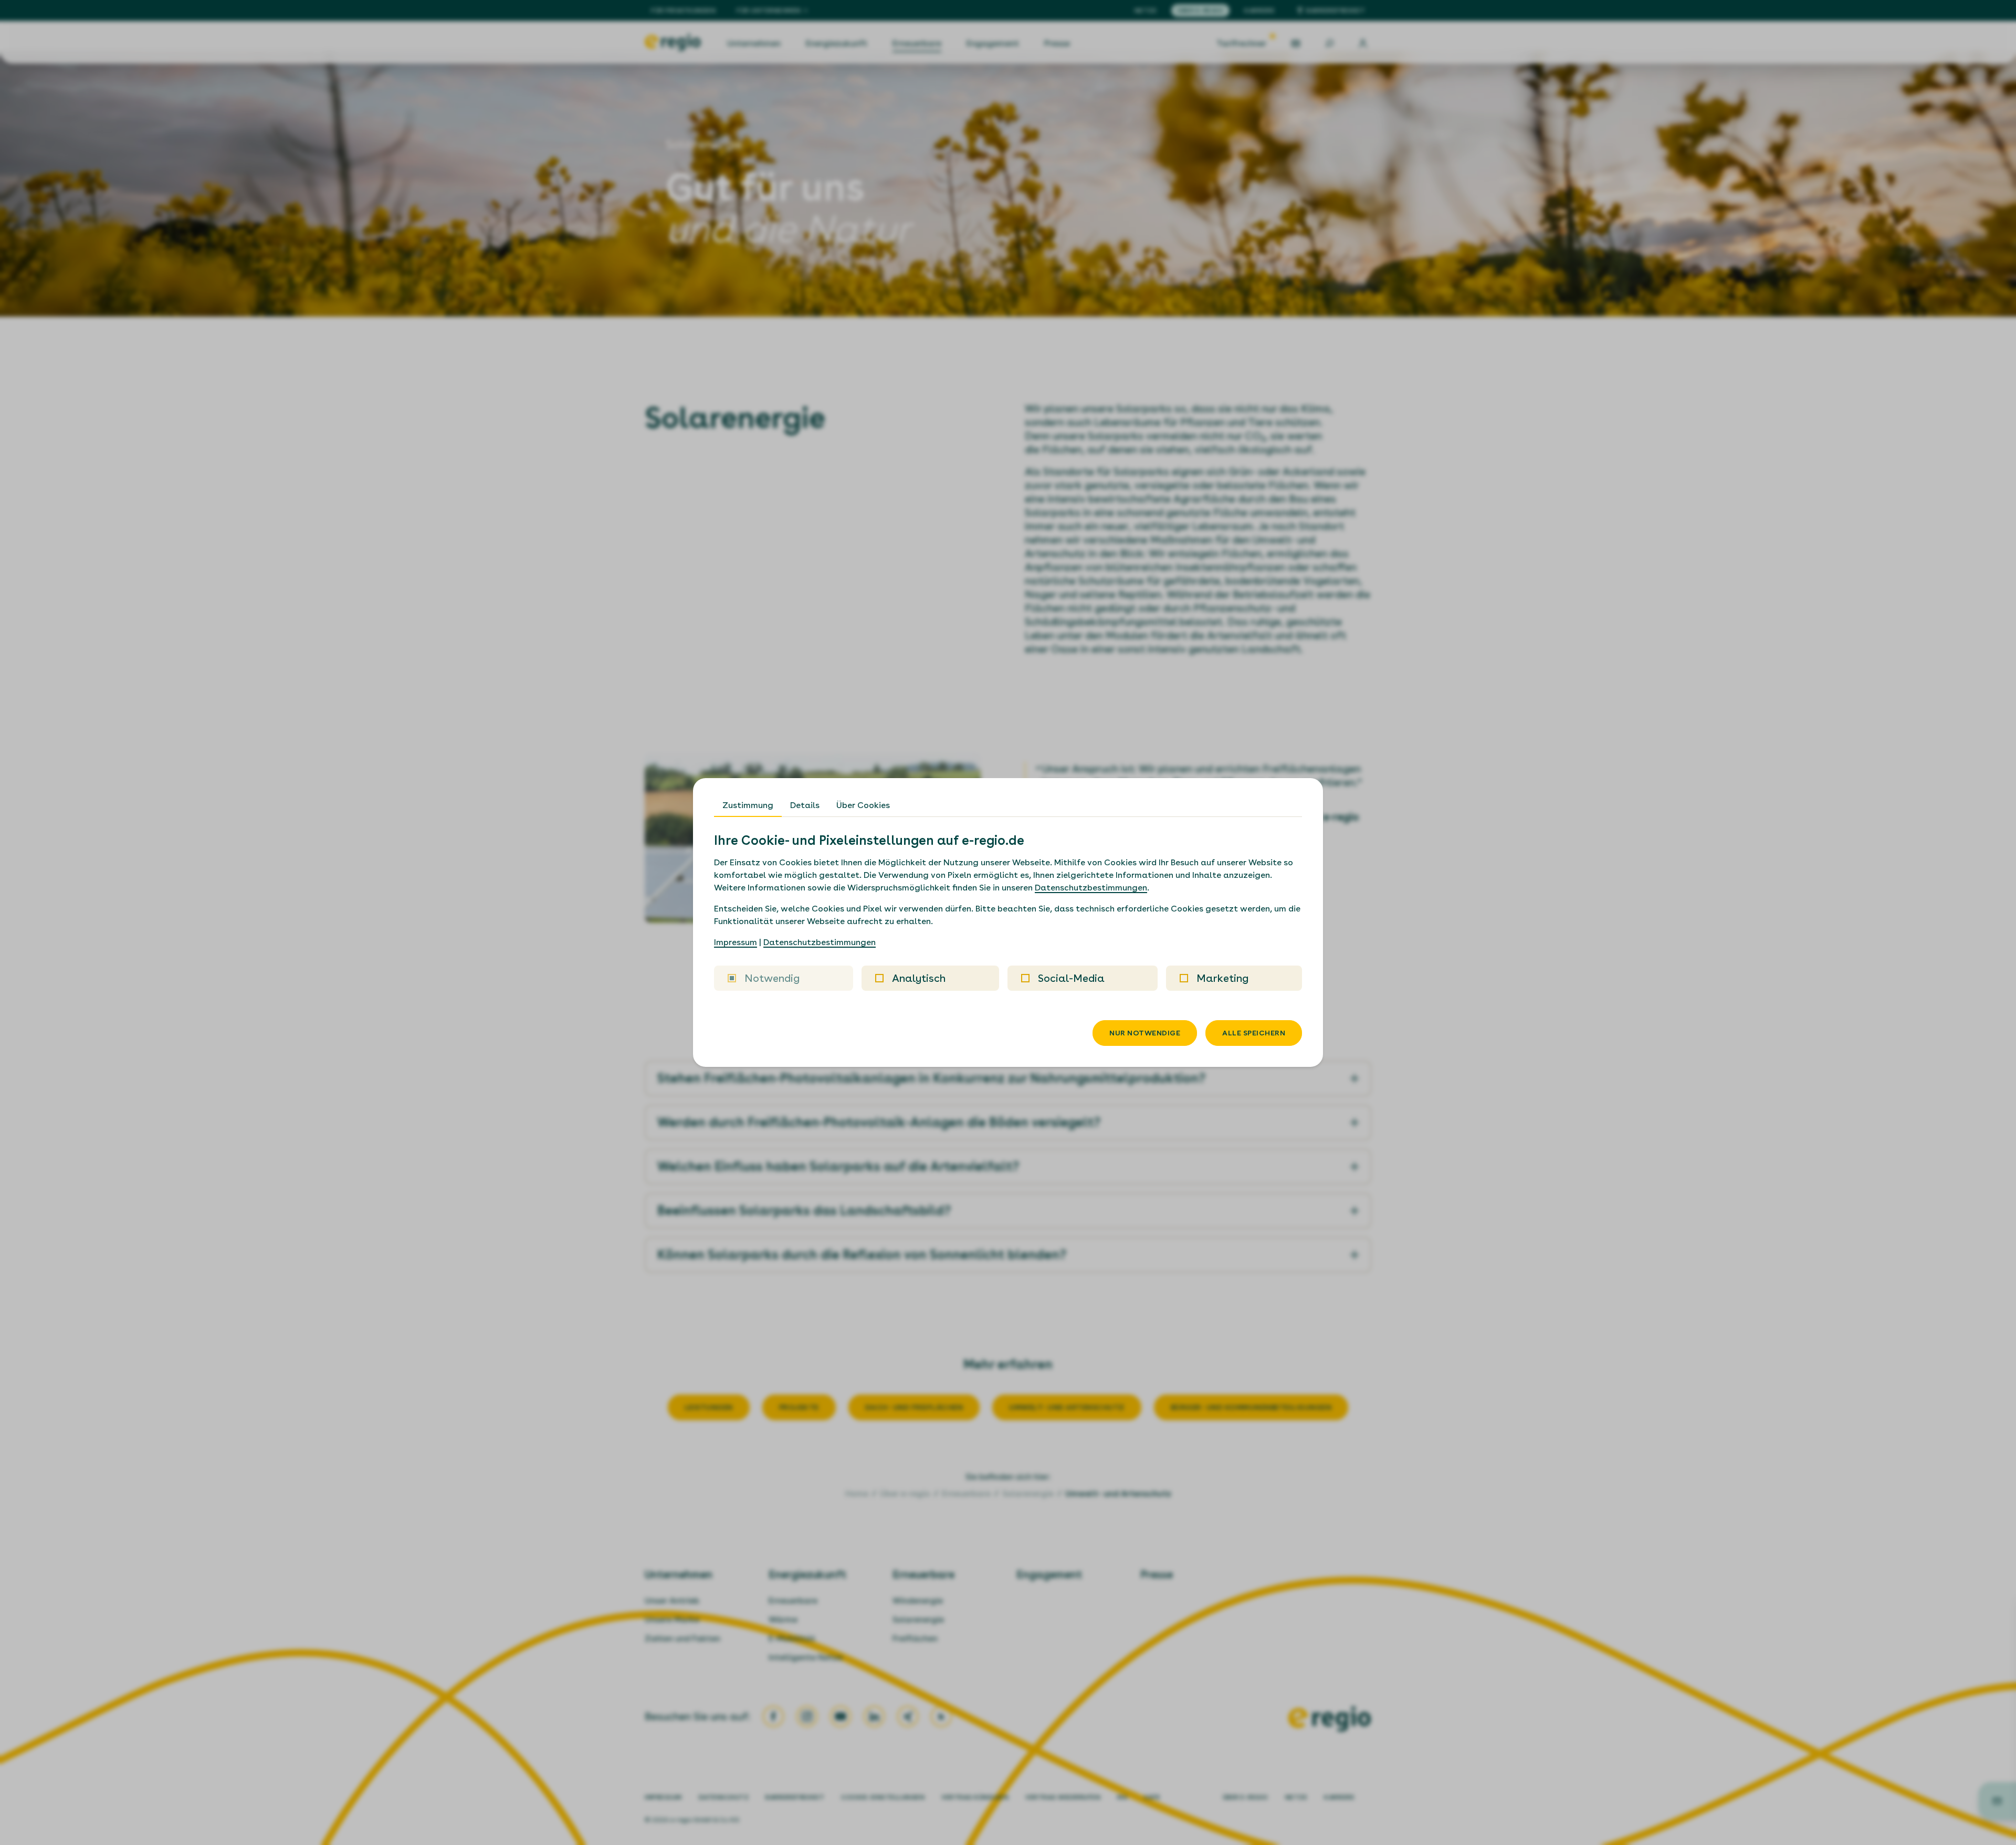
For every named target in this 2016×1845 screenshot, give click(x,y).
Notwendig (772, 978)
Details (805, 805)
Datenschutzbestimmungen (1091, 888)
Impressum (736, 942)
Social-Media (1071, 978)
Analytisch (919, 978)
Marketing (1222, 978)
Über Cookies (863, 805)
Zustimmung (748, 805)
